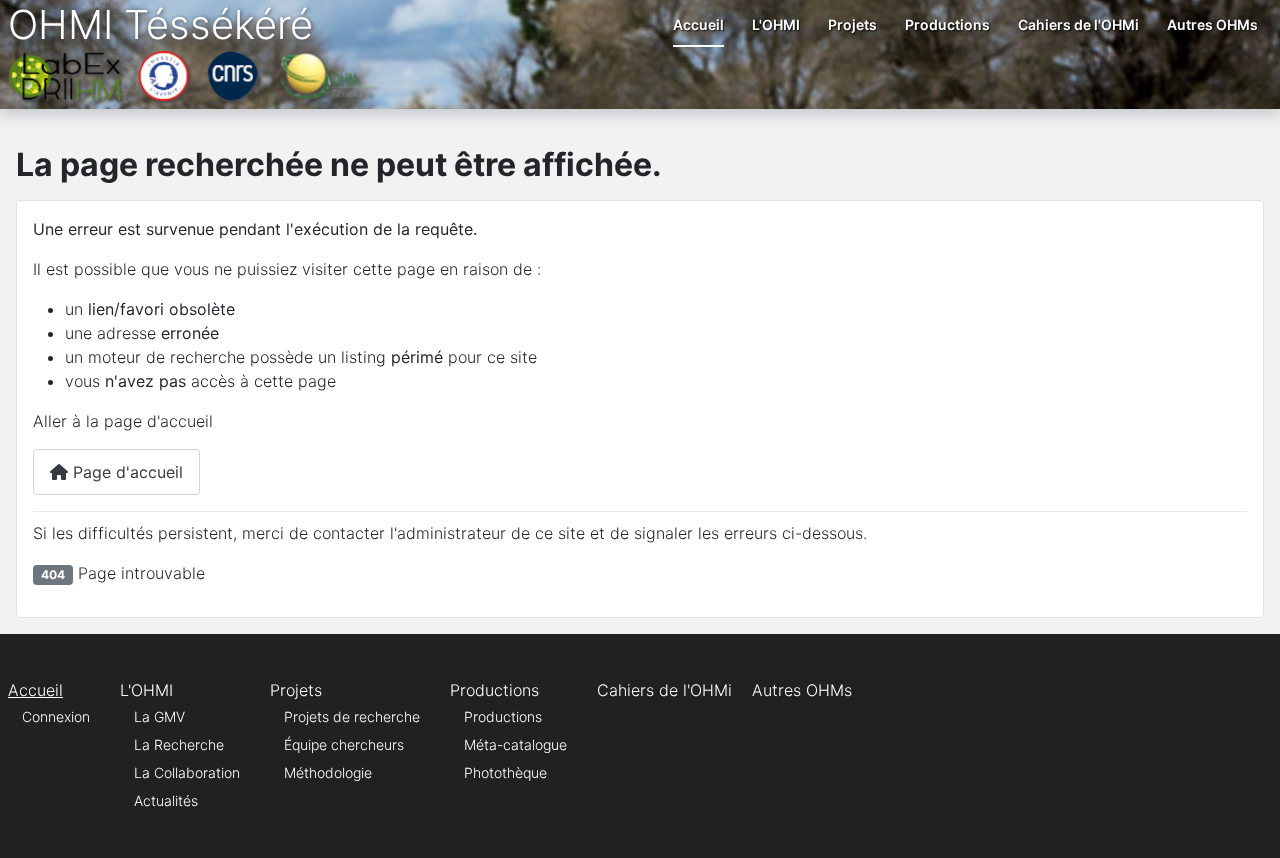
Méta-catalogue (515, 744)
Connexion (56, 716)
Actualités (166, 800)
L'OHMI (776, 24)
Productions (947, 24)
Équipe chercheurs (344, 744)
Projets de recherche (352, 716)
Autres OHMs (1212, 24)
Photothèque (505, 772)
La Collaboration (187, 772)
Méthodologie (328, 772)
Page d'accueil (125, 472)
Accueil (698, 24)
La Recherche (179, 744)
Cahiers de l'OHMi (1078, 24)
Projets (852, 24)
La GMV (159, 716)
